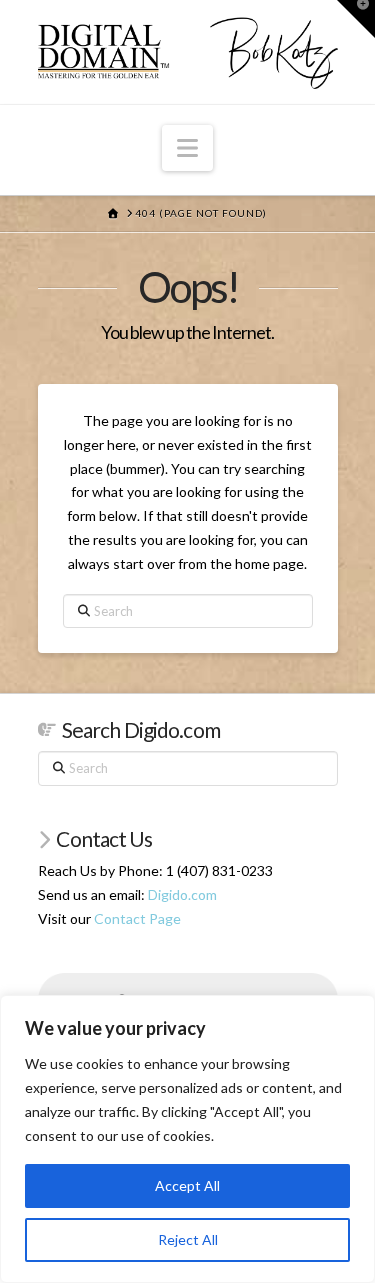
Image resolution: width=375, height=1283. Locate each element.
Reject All (188, 1239)
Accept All (187, 1185)
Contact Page (137, 918)
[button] (187, 148)
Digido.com (182, 894)
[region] (187, 1139)
